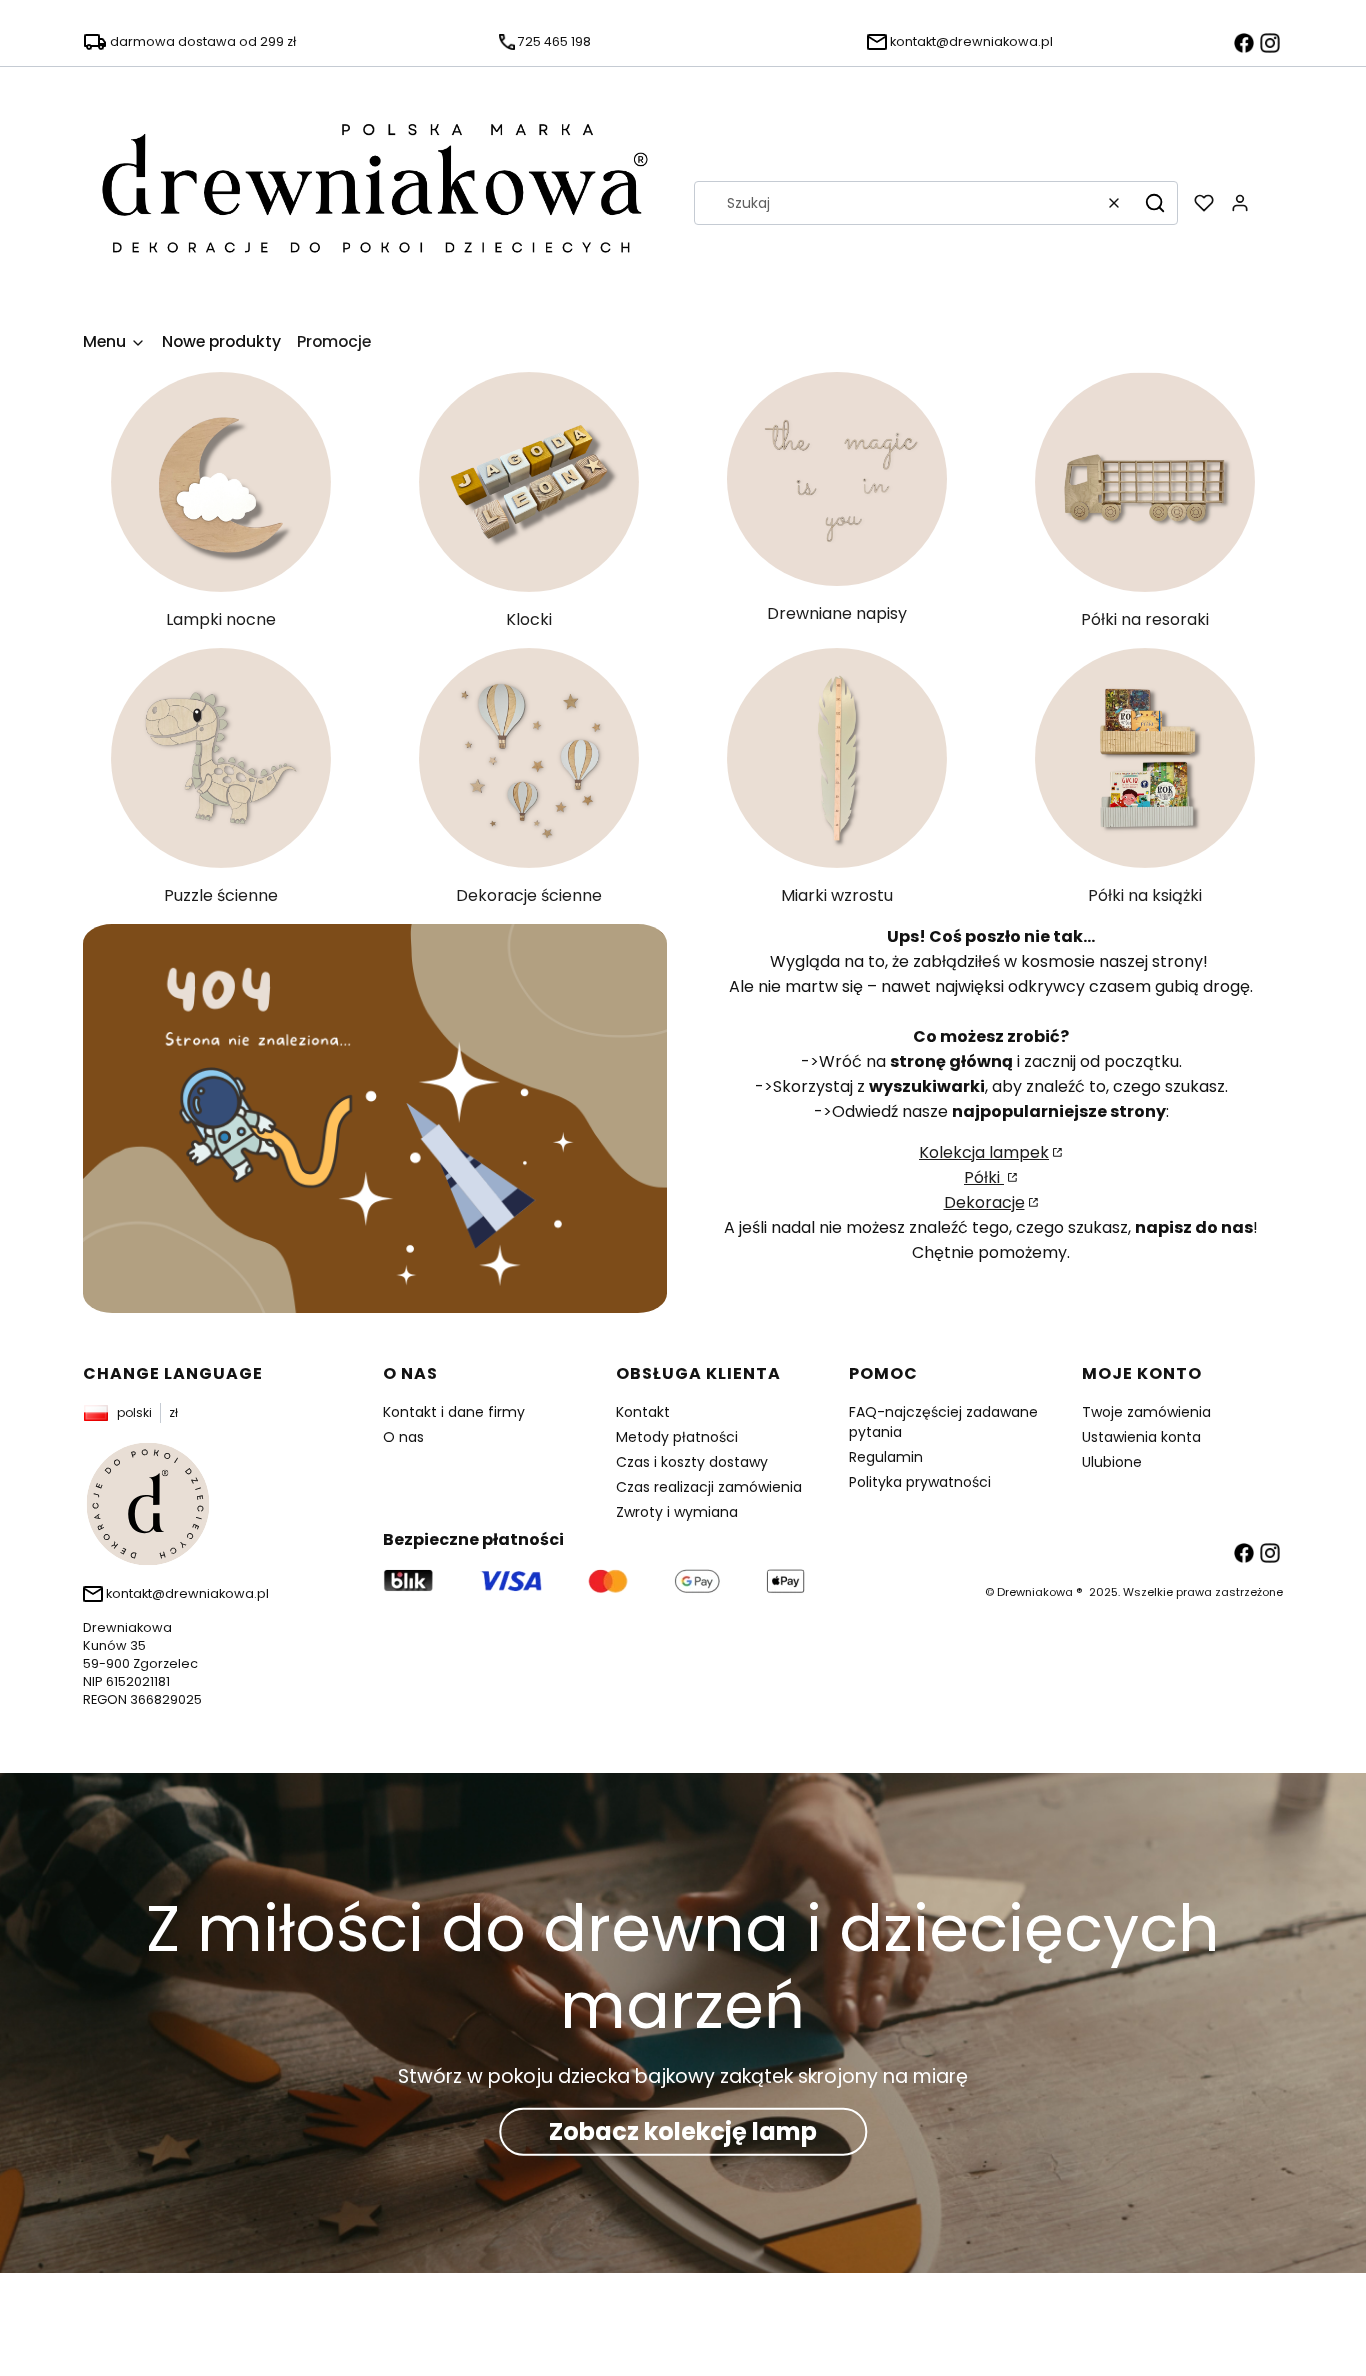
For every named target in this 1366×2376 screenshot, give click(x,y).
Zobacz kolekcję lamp (683, 2131)
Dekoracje (984, 1202)
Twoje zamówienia (1146, 1412)
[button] (1155, 203)
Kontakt (643, 1412)
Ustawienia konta (1141, 1437)
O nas (403, 1437)
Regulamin (886, 1457)
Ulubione (1112, 1462)
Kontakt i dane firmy (454, 1412)
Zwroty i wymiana (677, 1512)
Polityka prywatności (920, 1482)
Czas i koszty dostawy (692, 1462)
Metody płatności (677, 1437)
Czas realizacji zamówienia (709, 1487)
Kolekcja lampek (984, 1152)
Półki (984, 1177)
